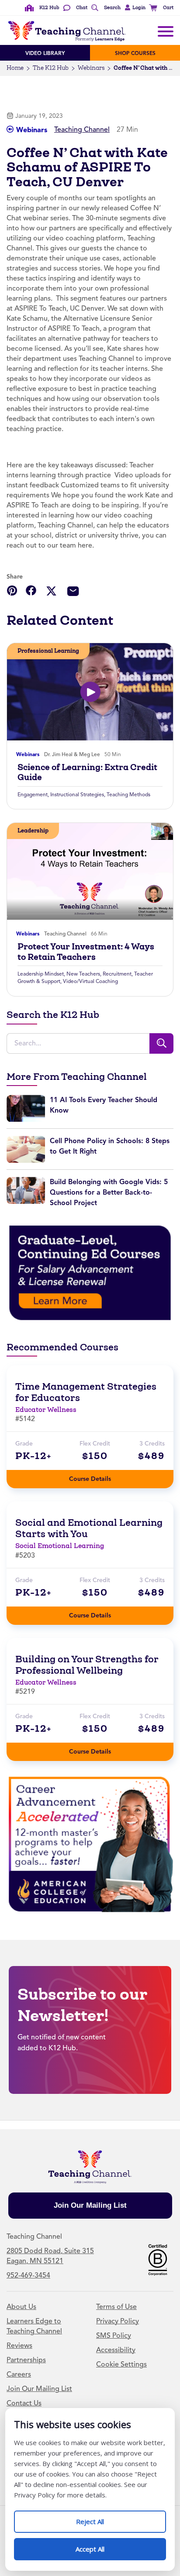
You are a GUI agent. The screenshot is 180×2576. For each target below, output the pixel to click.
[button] (134, 8)
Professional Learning (48, 651)
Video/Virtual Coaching (90, 981)
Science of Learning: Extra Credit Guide (87, 772)
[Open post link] (90, 692)
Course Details (99, 1476)
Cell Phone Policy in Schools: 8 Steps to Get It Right (110, 1146)
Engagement (33, 795)
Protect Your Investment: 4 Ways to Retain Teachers (86, 952)
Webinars (91, 68)
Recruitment (117, 974)
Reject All (99, 2518)
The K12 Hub (51, 68)
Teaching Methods (128, 795)
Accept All (99, 2546)
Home (15, 68)
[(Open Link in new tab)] (90, 1273)
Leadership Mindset (41, 974)
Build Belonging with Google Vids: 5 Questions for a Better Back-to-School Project (109, 1192)
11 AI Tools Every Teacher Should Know (104, 1105)
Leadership (33, 831)
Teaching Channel (82, 130)
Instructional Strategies (77, 795)
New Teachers (83, 974)
